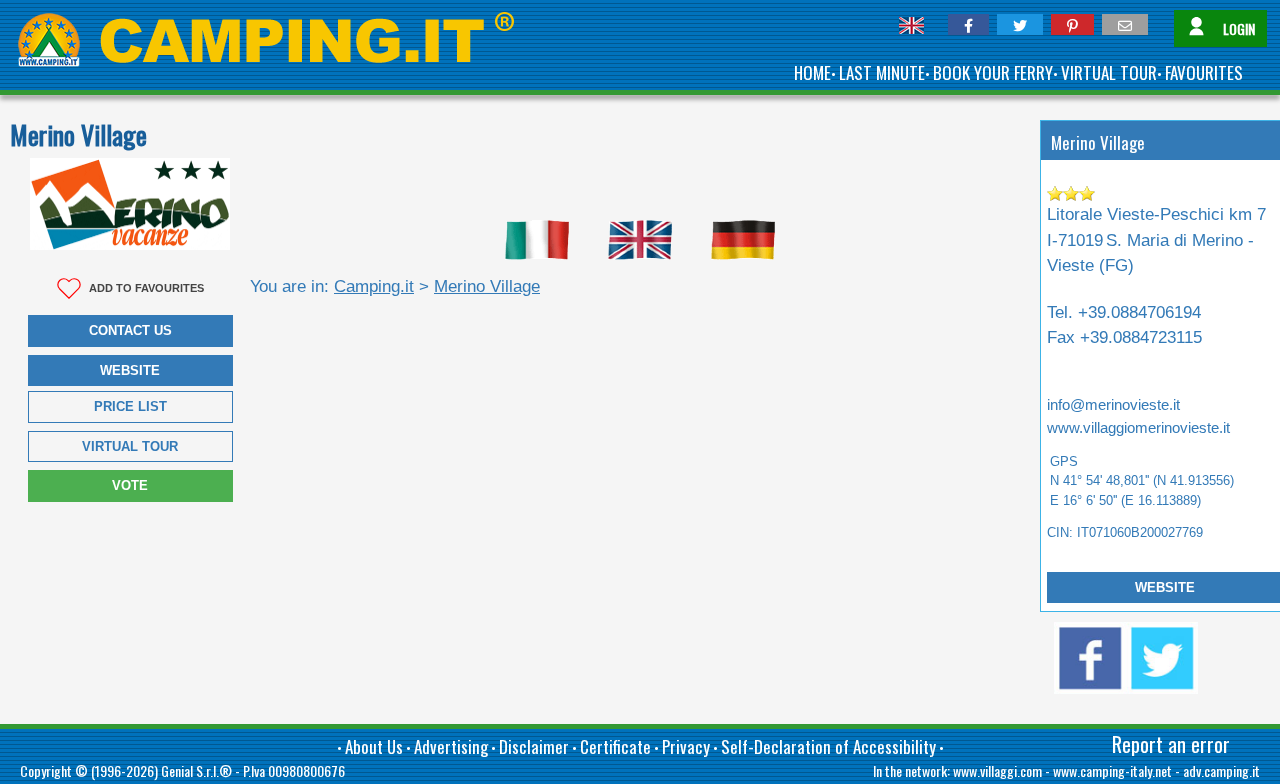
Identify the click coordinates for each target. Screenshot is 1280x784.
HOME (812, 72)
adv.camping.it (1221, 770)
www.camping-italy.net (1112, 770)
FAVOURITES (1204, 72)
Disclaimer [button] (534, 746)
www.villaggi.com (997, 770)
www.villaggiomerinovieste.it (1138, 428)
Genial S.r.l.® (196, 770)
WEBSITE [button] (130, 370)
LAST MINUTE (882, 72)
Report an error (1171, 744)
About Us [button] (374, 746)
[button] (968, 24)
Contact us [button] (130, 330)
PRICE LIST (130, 406)
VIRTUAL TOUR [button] (130, 446)
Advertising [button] (451, 746)
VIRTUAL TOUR (1109, 72)
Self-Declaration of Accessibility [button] (828, 746)
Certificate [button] (615, 746)
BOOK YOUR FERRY (993, 72)
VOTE (130, 485)
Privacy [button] (686, 746)
